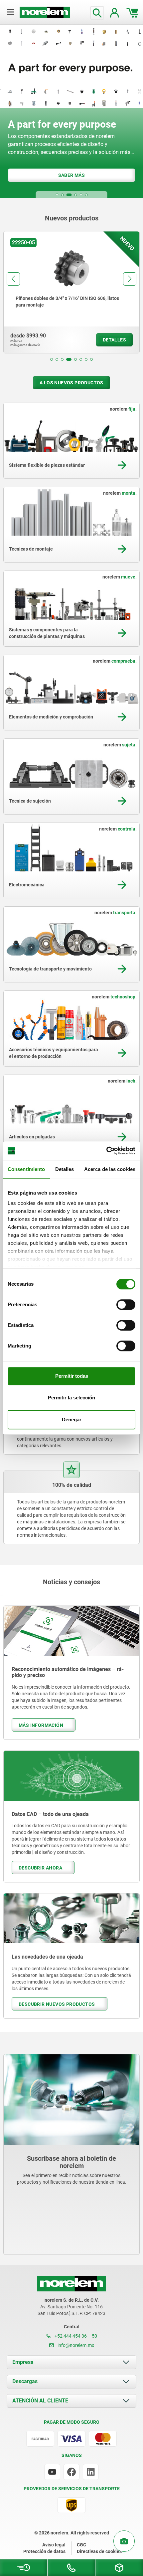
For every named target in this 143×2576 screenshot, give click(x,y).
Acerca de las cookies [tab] (110, 1169)
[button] (57, 195)
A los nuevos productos (71, 383)
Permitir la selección (71, 1398)
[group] (71, 292)
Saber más (68, 175)
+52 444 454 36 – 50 (75, 2336)
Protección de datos (44, 2551)
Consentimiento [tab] (26, 1169)
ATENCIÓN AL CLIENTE (40, 2401)
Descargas (25, 2381)
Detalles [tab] (65, 1169)
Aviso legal (54, 2545)
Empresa (23, 2362)
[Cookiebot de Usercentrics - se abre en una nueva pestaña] (106, 1151)
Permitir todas (72, 1376)
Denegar (72, 1419)
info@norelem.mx (75, 2345)
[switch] (126, 1305)
